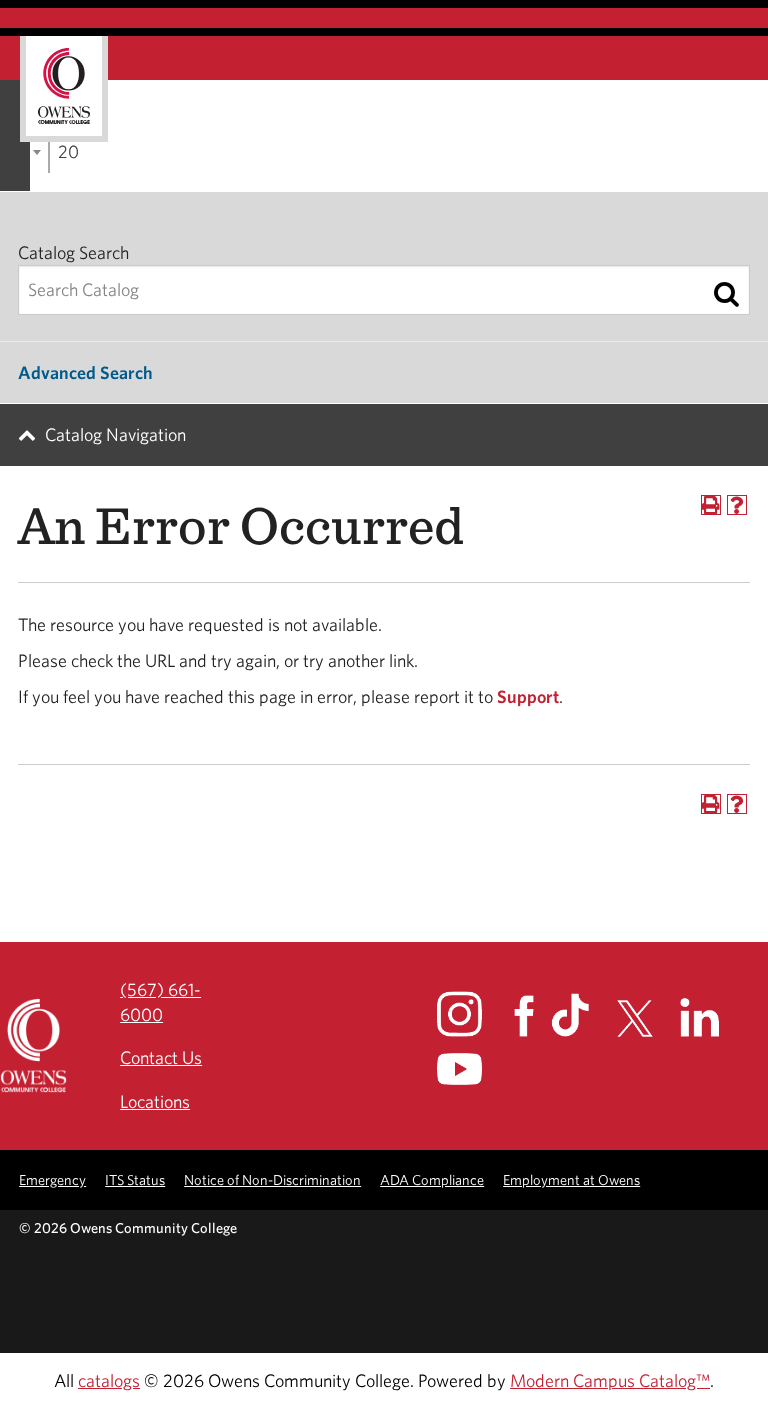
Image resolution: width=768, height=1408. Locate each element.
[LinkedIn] (711, 1017)
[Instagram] (473, 1014)
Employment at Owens (571, 1179)
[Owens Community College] (64, 89)
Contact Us (161, 1057)
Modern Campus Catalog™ (610, 1380)
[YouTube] (473, 1069)
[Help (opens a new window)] (737, 505)
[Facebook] (530, 1016)
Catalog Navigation (115, 434)
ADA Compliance (432, 1179)
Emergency (52, 1179)
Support (528, 696)
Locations (155, 1101)
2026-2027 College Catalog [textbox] (68, 151)
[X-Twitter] (646, 1019)
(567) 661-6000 (160, 1002)
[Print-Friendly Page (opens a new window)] (711, 505)
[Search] (726, 294)
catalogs (109, 1380)
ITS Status (135, 1179)
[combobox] (49, 150)
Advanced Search (85, 372)
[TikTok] (582, 1015)
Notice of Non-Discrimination (272, 1179)
